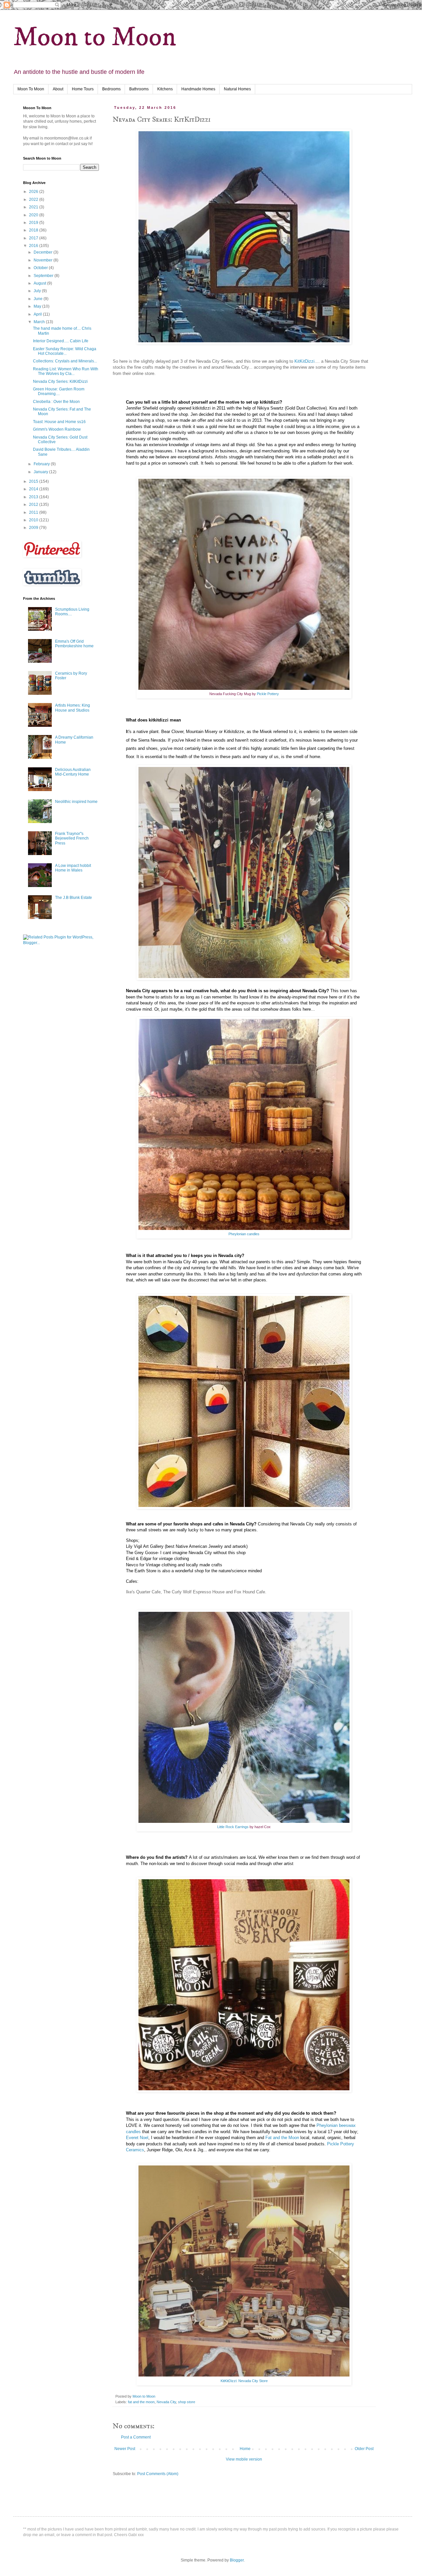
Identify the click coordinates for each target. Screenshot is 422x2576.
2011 (34, 512)
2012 (34, 505)
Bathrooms (139, 89)
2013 (34, 497)
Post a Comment (136, 2437)
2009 (34, 528)
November (44, 260)
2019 (34, 223)
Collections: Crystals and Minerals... (65, 361)
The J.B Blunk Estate (74, 898)
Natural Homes (237, 89)
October (41, 268)
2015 (34, 481)
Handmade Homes (198, 89)
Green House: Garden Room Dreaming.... (59, 391)
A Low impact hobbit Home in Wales (73, 868)
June (39, 299)
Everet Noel (137, 2138)
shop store (187, 2402)
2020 (34, 215)
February (42, 464)
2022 (34, 199)
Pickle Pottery (267, 694)
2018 (34, 230)
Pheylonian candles (244, 1234)
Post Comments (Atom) (158, 2474)
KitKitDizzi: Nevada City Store (244, 2381)
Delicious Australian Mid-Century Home (73, 772)
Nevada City (166, 2402)
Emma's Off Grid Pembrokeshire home (74, 644)
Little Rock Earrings (233, 1827)
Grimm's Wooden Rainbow (57, 429)
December (44, 252)
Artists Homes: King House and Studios (73, 708)
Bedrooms (111, 89)
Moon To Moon (31, 89)
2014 (34, 489)
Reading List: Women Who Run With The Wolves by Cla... (66, 371)
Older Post (364, 2449)
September (44, 276)
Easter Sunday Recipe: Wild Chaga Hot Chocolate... (65, 351)
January (41, 472)
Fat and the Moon (282, 2138)
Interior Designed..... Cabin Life (61, 341)
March (40, 322)
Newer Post (125, 2449)
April (38, 314)
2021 (34, 207)
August (40, 283)
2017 (34, 238)
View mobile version (244, 2459)
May (38, 306)
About (58, 89)
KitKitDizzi (304, 361)
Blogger (237, 2560)
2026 (34, 192)
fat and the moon (141, 2402)
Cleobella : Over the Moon (56, 402)
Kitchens (165, 89)
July (38, 291)
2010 (34, 520)
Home (245, 2449)
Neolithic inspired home (76, 802)
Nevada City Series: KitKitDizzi (60, 382)
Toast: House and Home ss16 (59, 422)
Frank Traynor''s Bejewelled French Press (72, 838)
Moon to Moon (95, 37)
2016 (34, 246)
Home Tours (83, 89)
